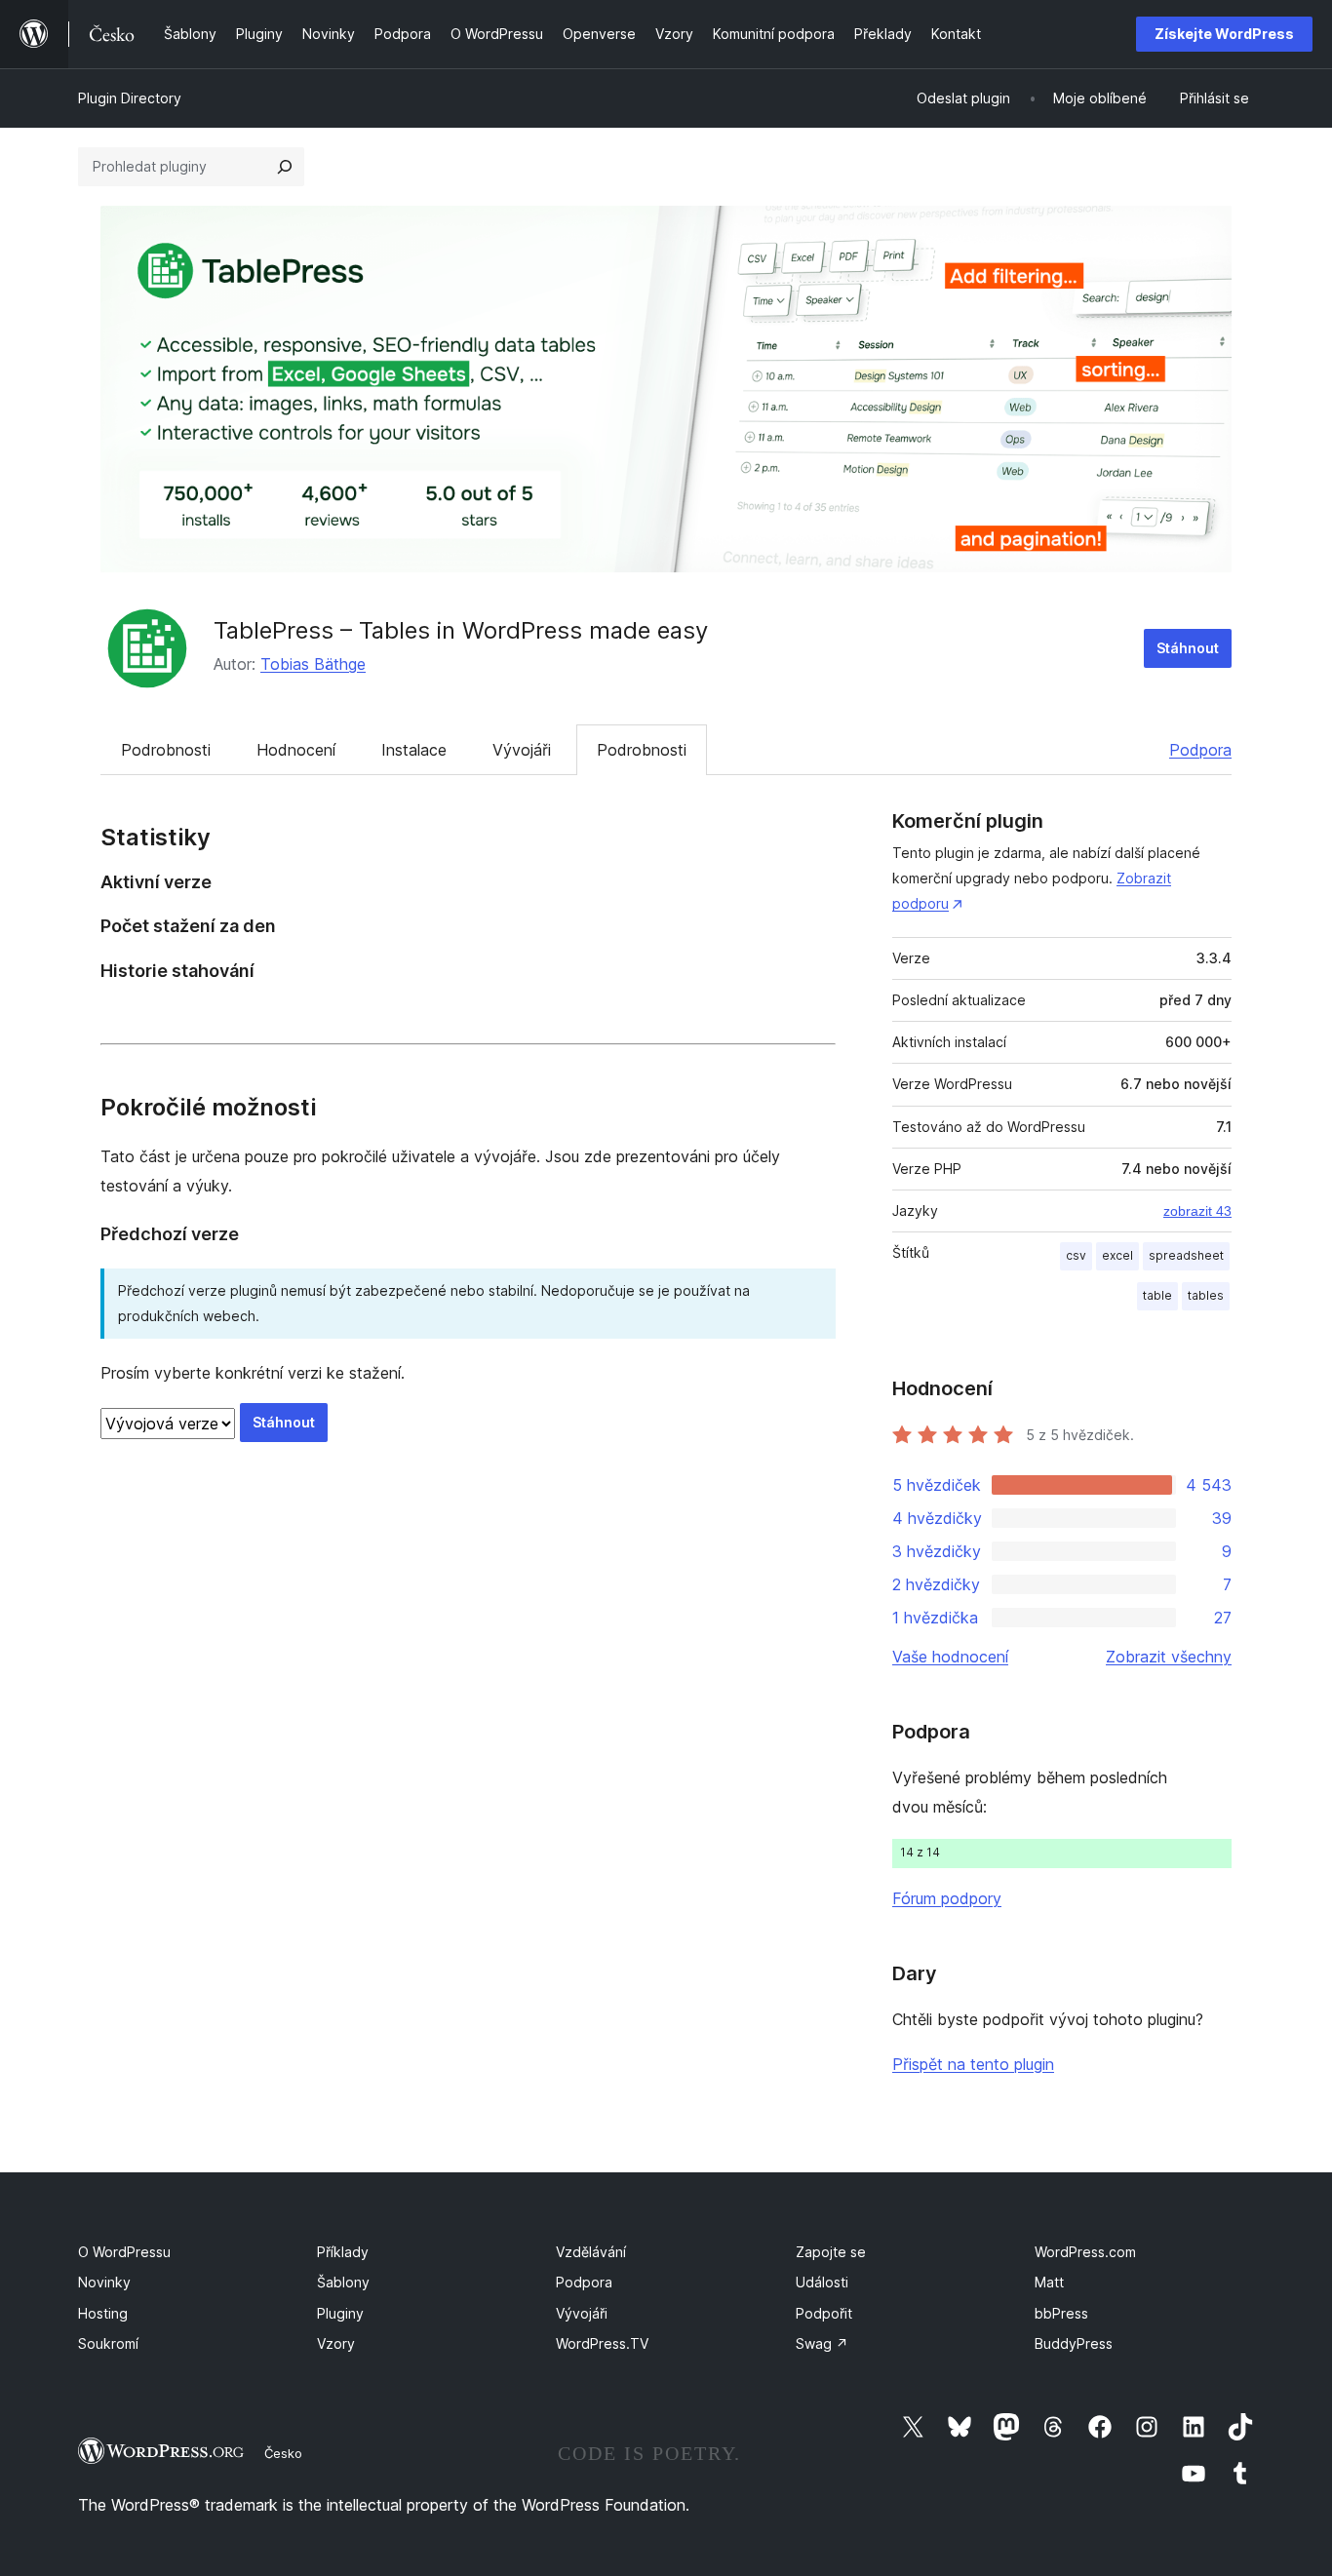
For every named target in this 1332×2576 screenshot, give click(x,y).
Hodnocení (296, 750)
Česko (283, 2453)
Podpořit (824, 2313)
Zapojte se (831, 2252)
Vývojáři (522, 750)
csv (1076, 1255)
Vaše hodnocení (950, 1657)
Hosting (103, 2313)
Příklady (343, 2252)
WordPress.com (1085, 2252)
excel (1117, 1255)
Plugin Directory (130, 98)
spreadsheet (1186, 1255)
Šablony (343, 2282)
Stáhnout (1188, 648)
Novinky (104, 2282)
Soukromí (108, 2343)
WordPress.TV (602, 2343)
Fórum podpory (947, 1898)
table (1157, 1295)
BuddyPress (1074, 2343)
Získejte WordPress (1224, 34)
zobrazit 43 (1197, 1211)
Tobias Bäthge (313, 664)
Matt (1049, 2282)
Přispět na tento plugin (973, 2064)
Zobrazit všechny (1169, 1657)
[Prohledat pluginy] (285, 167)
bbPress (1061, 2313)
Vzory (336, 2343)
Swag (822, 2343)
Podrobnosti (166, 750)
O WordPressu (124, 2252)
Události (822, 2282)
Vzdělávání (591, 2252)
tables (1206, 1295)
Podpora (1200, 750)
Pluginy (340, 2313)
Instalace (414, 750)
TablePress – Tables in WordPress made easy (461, 630)
